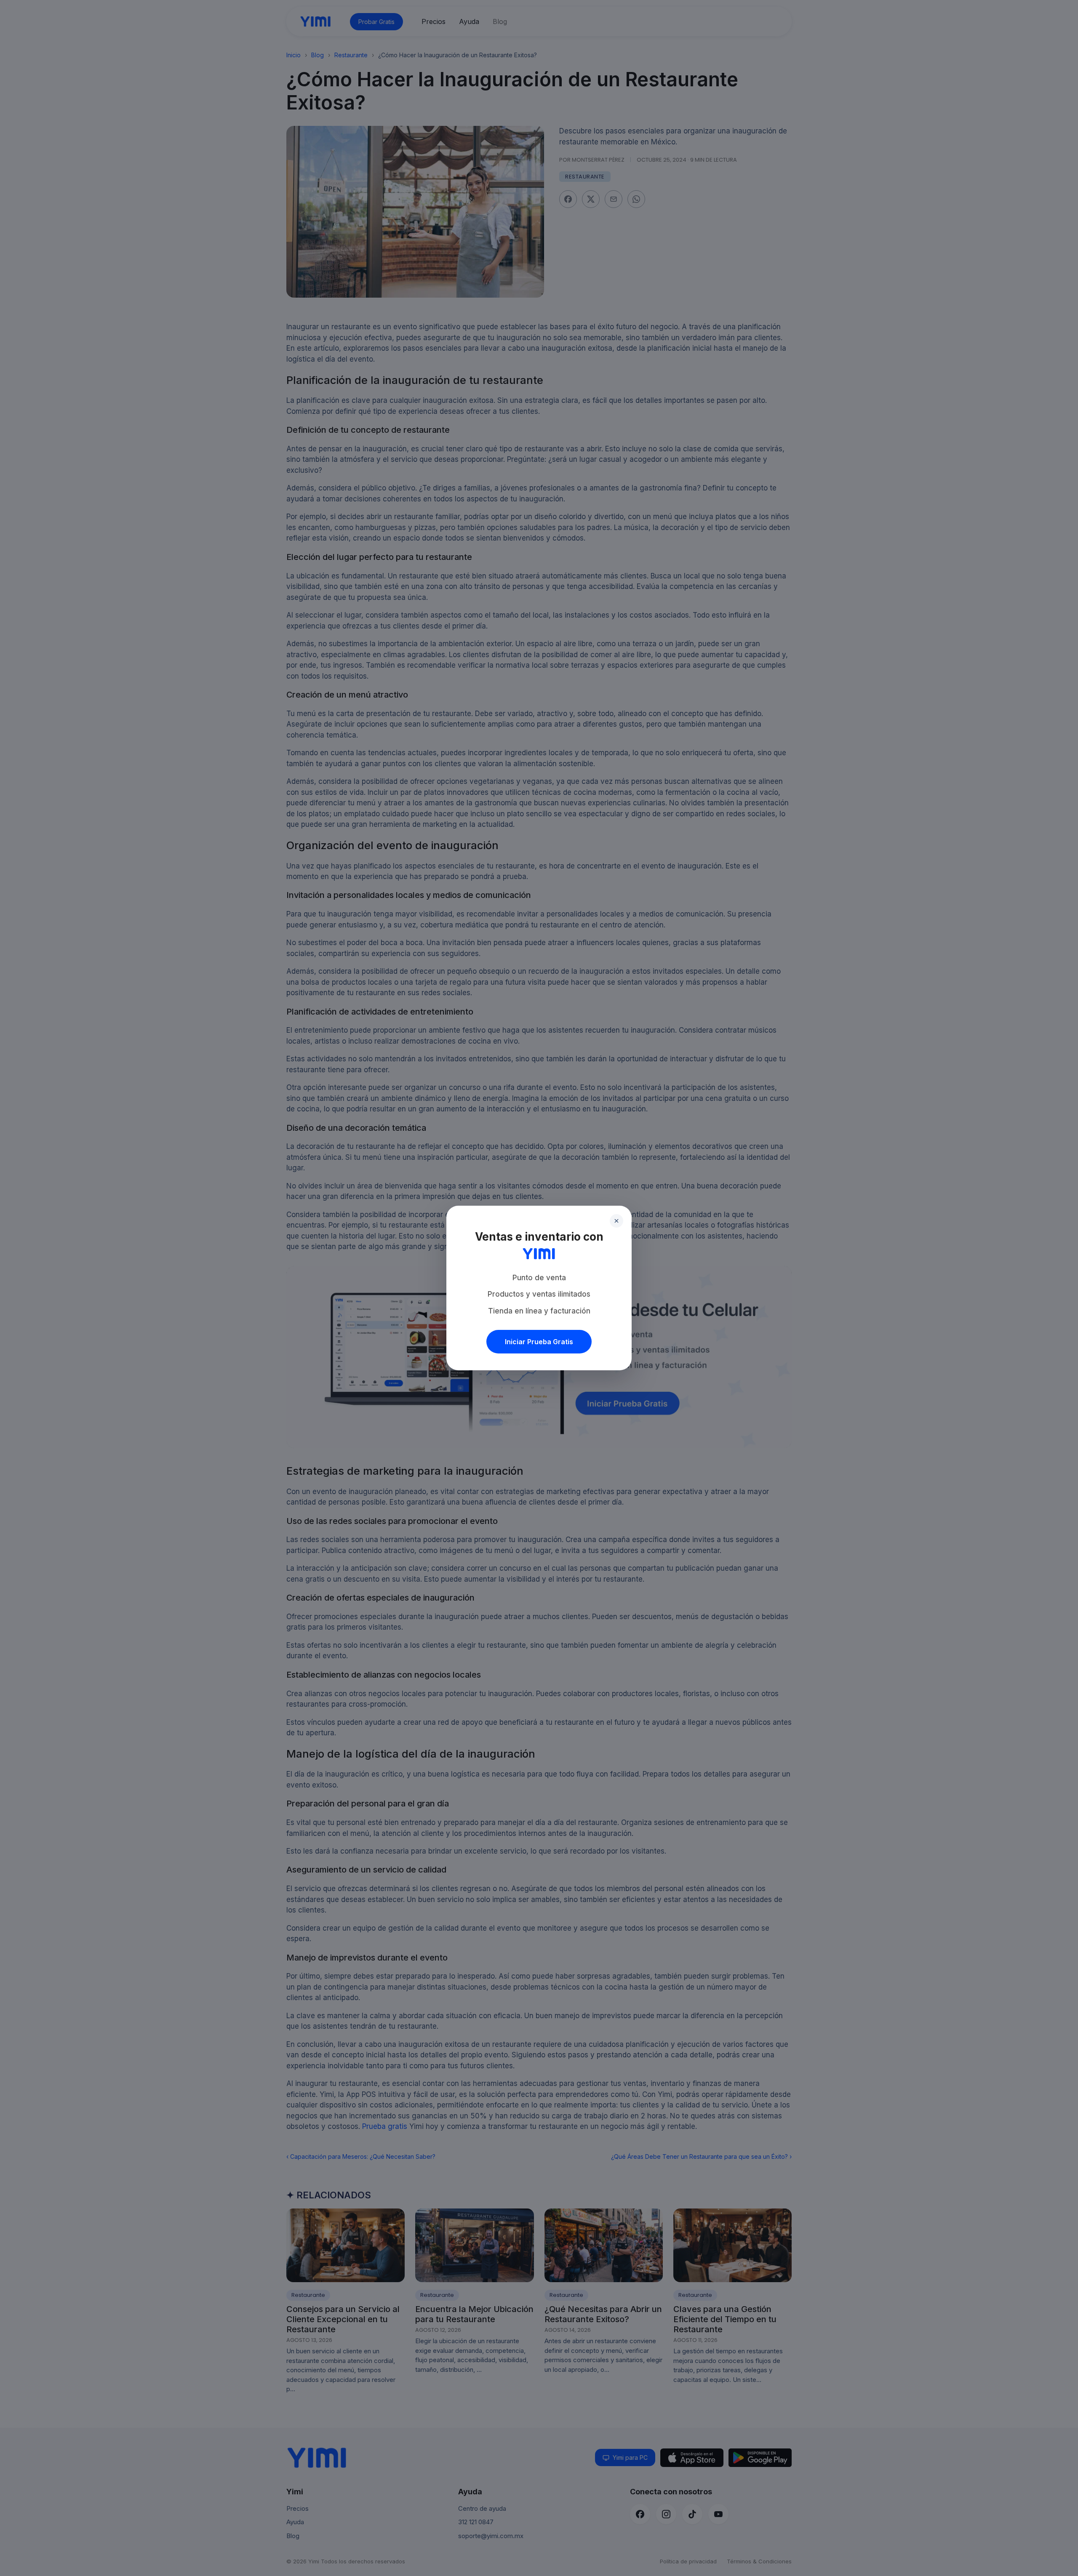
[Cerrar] (616, 1221)
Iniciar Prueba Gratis (539, 1342)
